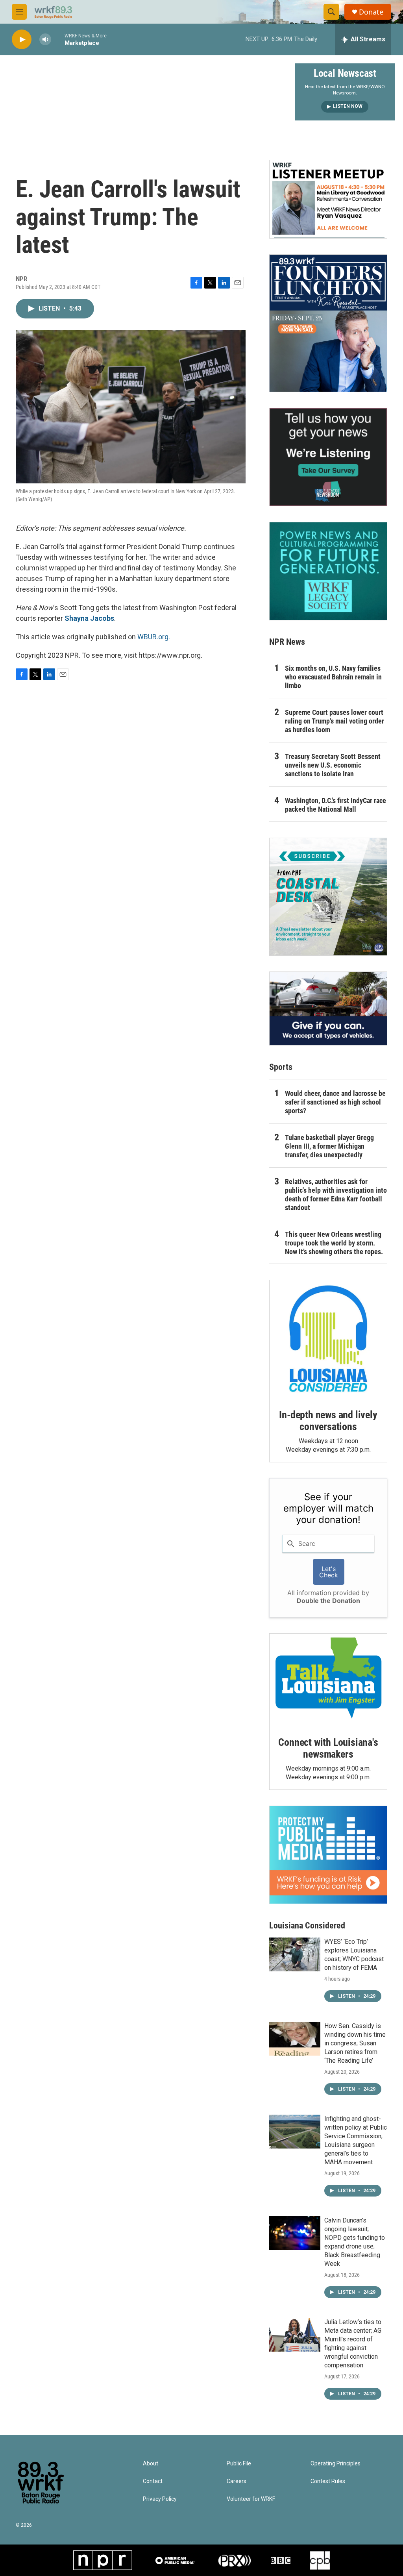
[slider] (58, 39)
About (151, 2464)
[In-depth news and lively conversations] (328, 1339)
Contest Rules (328, 2481)
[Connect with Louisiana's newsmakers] (328, 1679)
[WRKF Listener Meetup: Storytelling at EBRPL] (328, 199)
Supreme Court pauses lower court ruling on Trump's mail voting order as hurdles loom (335, 721)
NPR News (287, 642)
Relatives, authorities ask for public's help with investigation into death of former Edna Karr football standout (336, 1195)
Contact (153, 2481)
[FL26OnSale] (328, 323)
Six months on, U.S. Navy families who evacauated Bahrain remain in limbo (333, 677)
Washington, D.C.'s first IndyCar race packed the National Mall (336, 805)
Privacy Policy (160, 2499)
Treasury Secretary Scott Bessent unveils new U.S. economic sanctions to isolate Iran (333, 765)
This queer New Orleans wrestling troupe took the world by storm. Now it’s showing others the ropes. (334, 1243)
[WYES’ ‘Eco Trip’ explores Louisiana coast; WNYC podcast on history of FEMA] (295, 1954)
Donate (371, 12)
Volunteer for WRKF (251, 2499)
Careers (237, 2481)
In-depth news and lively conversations (328, 1421)
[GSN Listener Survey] (328, 457)
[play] (22, 40)
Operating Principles (336, 2464)
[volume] (45, 40)
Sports (281, 1067)
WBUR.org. (154, 637)
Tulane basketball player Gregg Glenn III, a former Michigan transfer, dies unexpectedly (329, 1146)
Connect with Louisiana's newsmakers (328, 1748)
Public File (239, 2464)
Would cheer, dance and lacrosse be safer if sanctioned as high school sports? (335, 1102)
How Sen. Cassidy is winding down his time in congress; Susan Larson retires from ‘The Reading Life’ (355, 2043)
